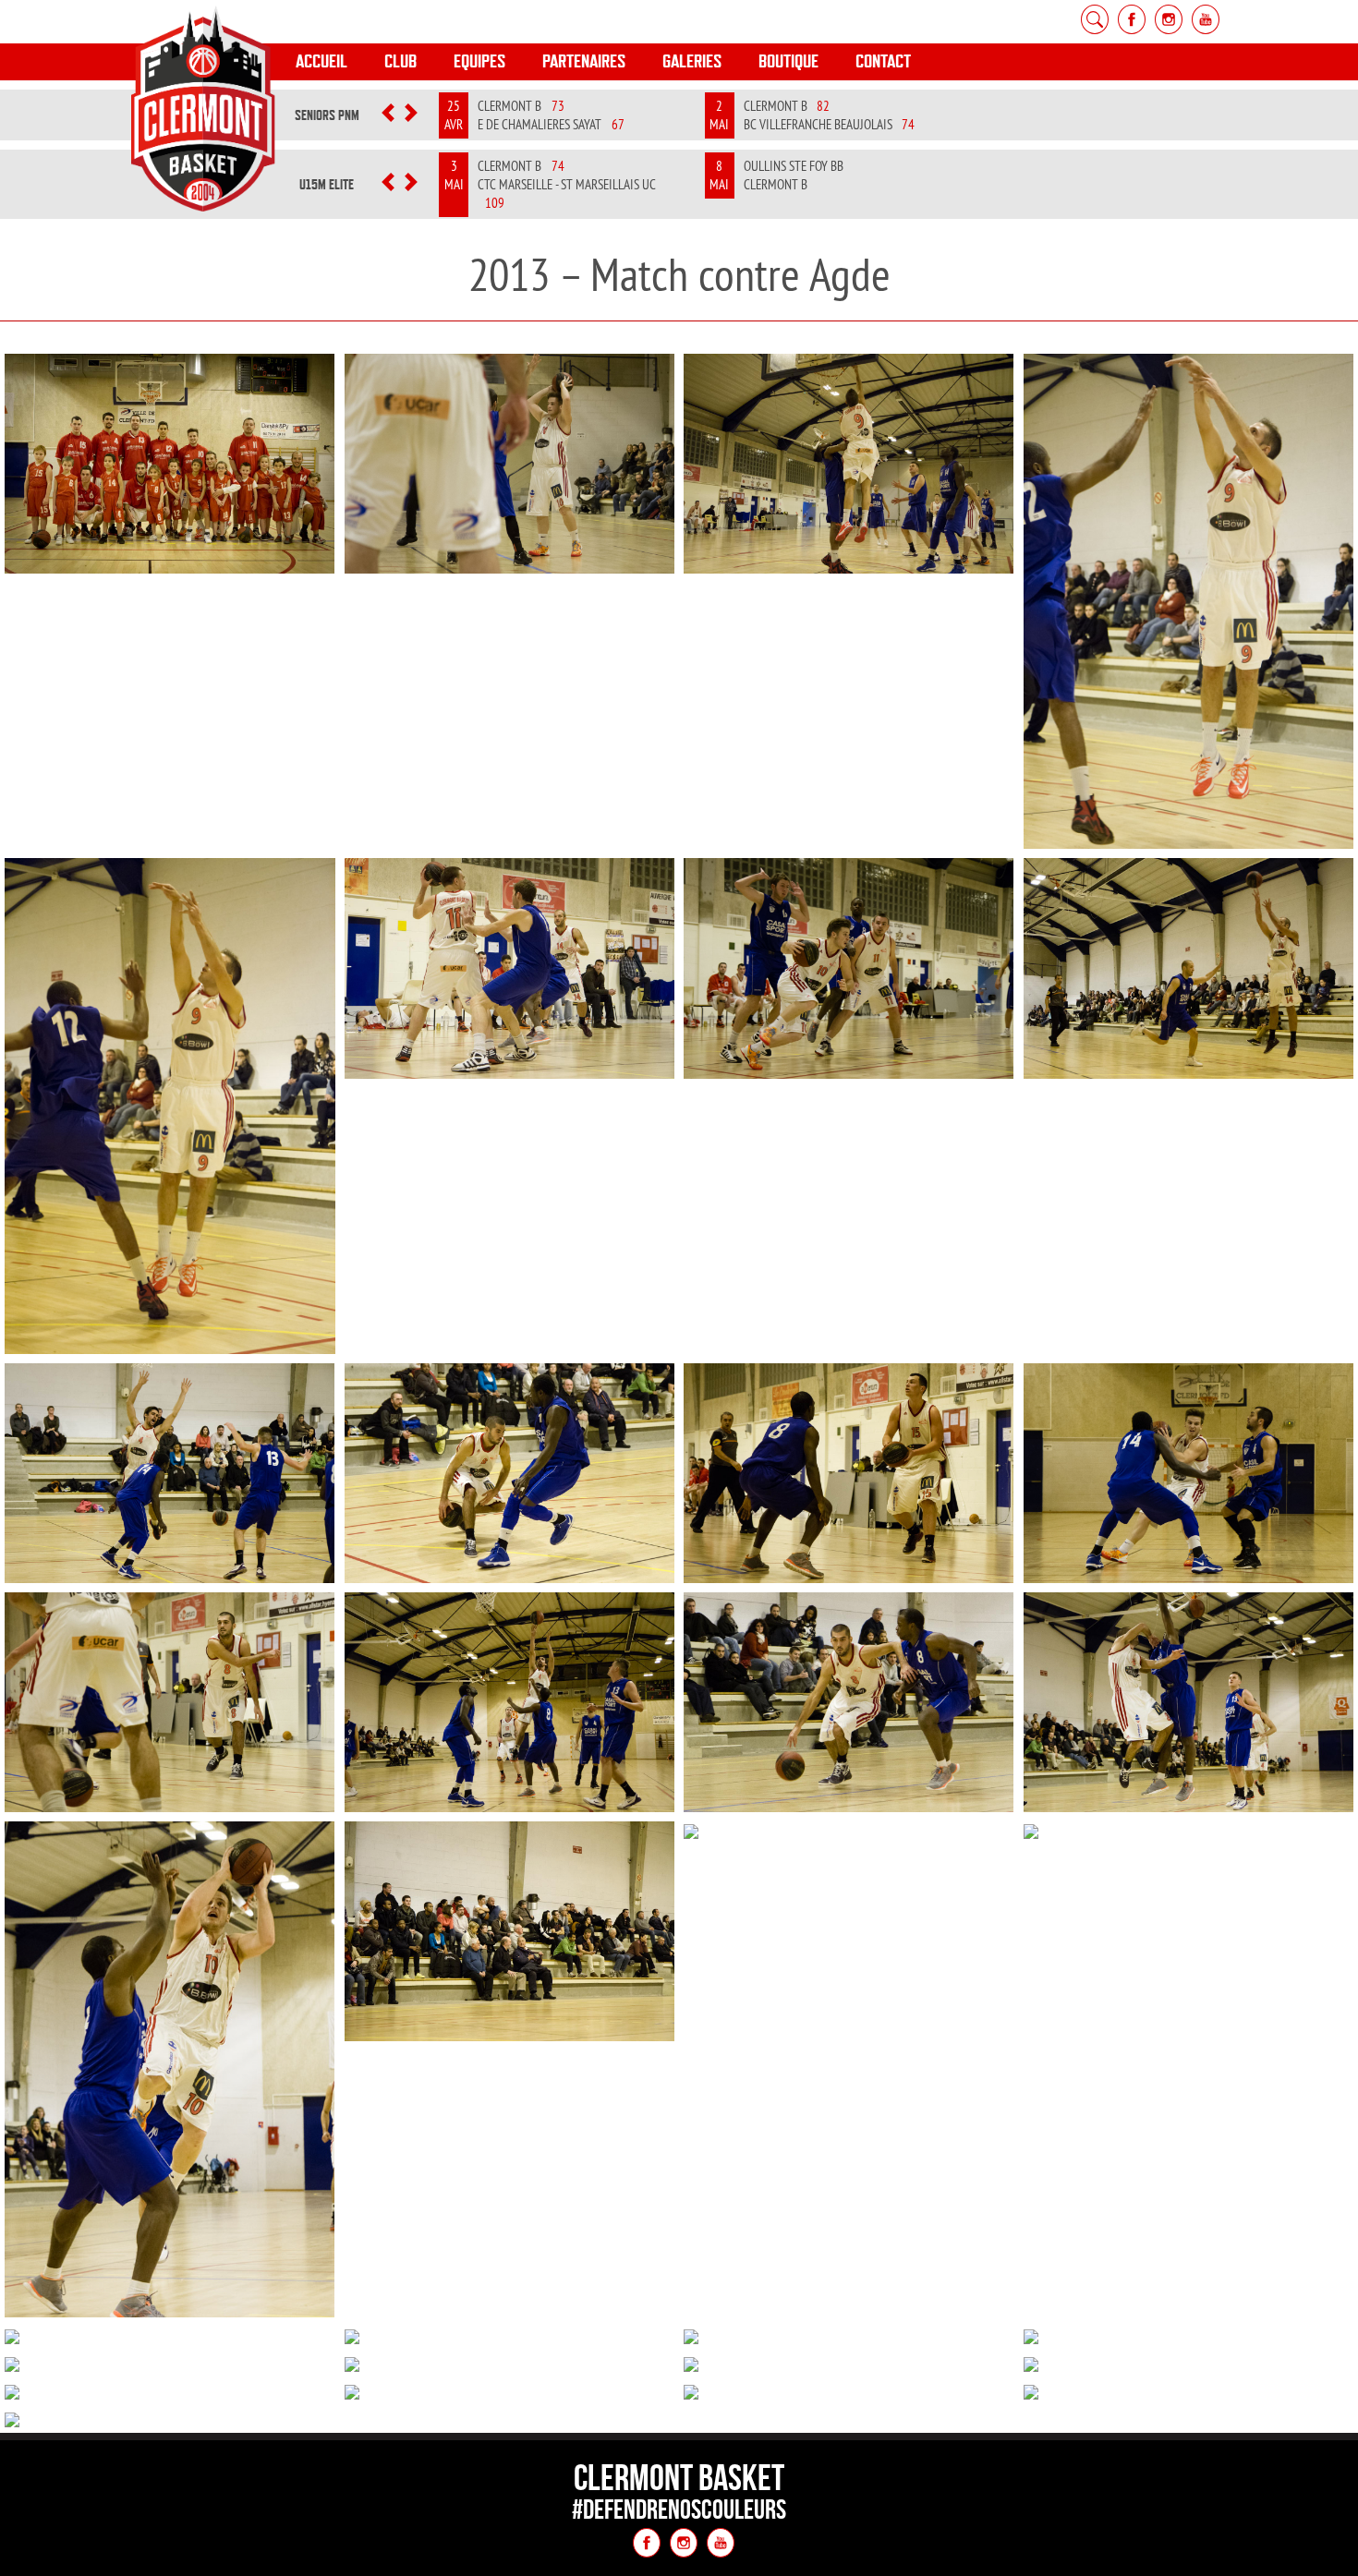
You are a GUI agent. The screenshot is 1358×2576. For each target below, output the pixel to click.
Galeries (692, 61)
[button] (388, 115)
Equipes (479, 61)
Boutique (788, 61)
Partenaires (584, 61)
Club (400, 61)
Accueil (321, 61)
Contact (883, 61)
